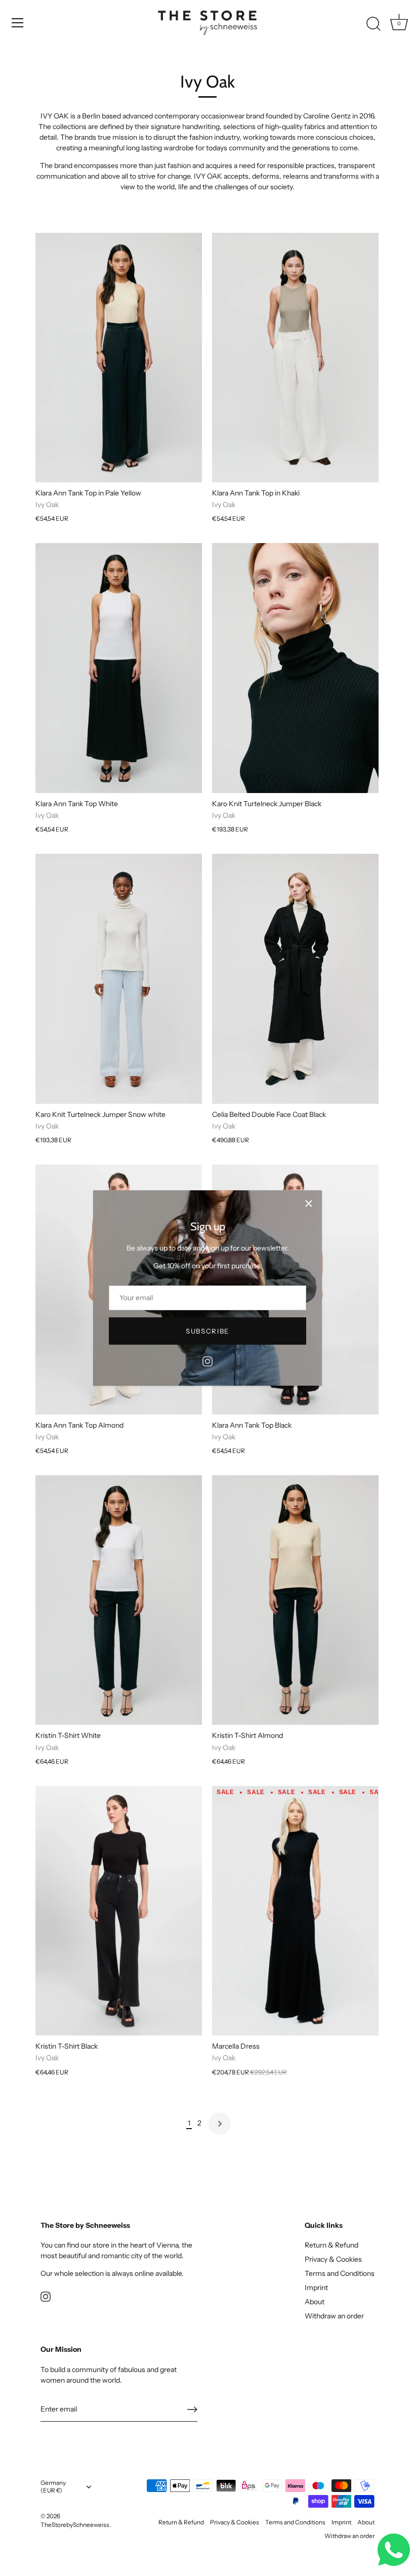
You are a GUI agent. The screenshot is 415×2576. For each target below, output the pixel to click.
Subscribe (207, 1331)
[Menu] (18, 23)
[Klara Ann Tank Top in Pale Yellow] (119, 358)
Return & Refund (331, 2245)
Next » (220, 2124)
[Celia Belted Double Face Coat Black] (295, 979)
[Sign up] (192, 2409)
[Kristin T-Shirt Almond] (295, 1600)
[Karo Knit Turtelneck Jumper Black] (295, 668)
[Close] (309, 1203)
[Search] (373, 24)
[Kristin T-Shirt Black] (119, 1911)
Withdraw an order (334, 2316)
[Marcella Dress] (295, 1911)
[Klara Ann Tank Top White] (119, 668)
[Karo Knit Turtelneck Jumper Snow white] (119, 979)
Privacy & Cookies (333, 2259)
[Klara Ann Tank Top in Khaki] (295, 358)
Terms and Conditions (340, 2273)
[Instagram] (207, 1360)
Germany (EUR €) (53, 2487)
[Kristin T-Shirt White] (119, 1600)
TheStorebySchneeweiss (75, 2525)
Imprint (316, 2288)
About (315, 2302)
